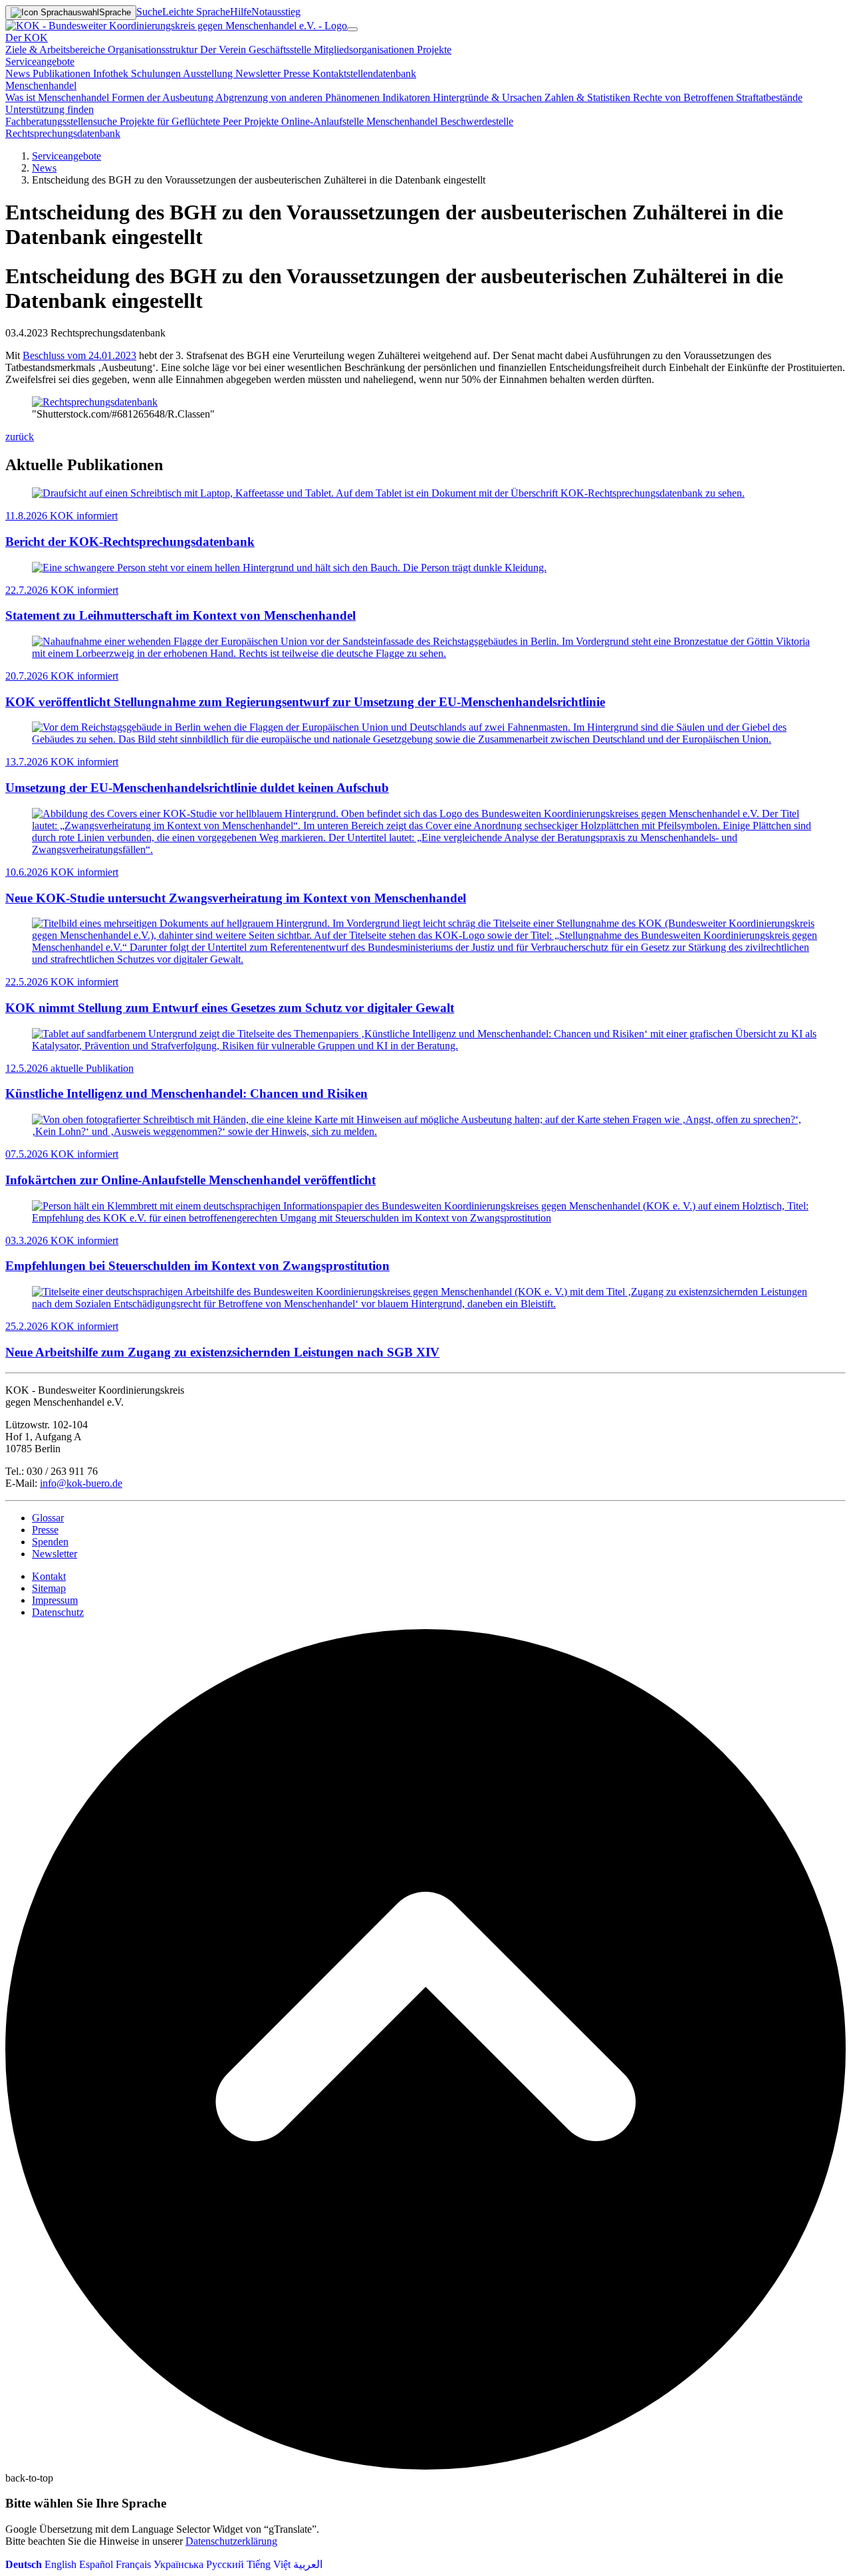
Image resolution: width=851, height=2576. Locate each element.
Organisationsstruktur (154, 50)
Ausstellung (209, 73)
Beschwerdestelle (477, 121)
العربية (308, 2564)
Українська (179, 2564)
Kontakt (49, 1576)
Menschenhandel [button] (41, 85)
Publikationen (63, 73)
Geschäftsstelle (281, 50)
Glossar (48, 1518)
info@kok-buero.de (81, 1483)
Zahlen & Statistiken (589, 97)
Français (133, 2564)
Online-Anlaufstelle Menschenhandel (361, 121)
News (19, 73)
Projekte (434, 50)
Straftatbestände (769, 97)
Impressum (55, 1600)
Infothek (112, 73)
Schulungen (157, 73)
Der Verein (224, 50)
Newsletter (259, 73)
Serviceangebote (66, 156)
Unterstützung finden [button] (50, 109)
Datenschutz (58, 1612)
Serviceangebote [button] (40, 62)
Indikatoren (408, 97)
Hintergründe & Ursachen (489, 97)
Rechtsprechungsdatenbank (63, 133)
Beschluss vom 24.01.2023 (79, 355)
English (61, 2564)
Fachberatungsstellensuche (62, 121)
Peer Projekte (252, 121)
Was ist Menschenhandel (59, 97)
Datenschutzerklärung (231, 2541)
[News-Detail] (176, 26)
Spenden (50, 1542)
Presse (298, 73)
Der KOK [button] (27, 38)
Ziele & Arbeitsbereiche (57, 50)
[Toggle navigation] (352, 29)
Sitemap (49, 1588)
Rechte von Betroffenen (684, 97)
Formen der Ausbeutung (164, 97)
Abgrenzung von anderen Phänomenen (299, 97)
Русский (225, 2564)
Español (96, 2564)
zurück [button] (20, 437)
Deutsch (24, 2564)
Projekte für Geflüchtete (171, 121)
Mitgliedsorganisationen (365, 50)
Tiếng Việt (269, 2564)
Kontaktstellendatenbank (364, 73)
